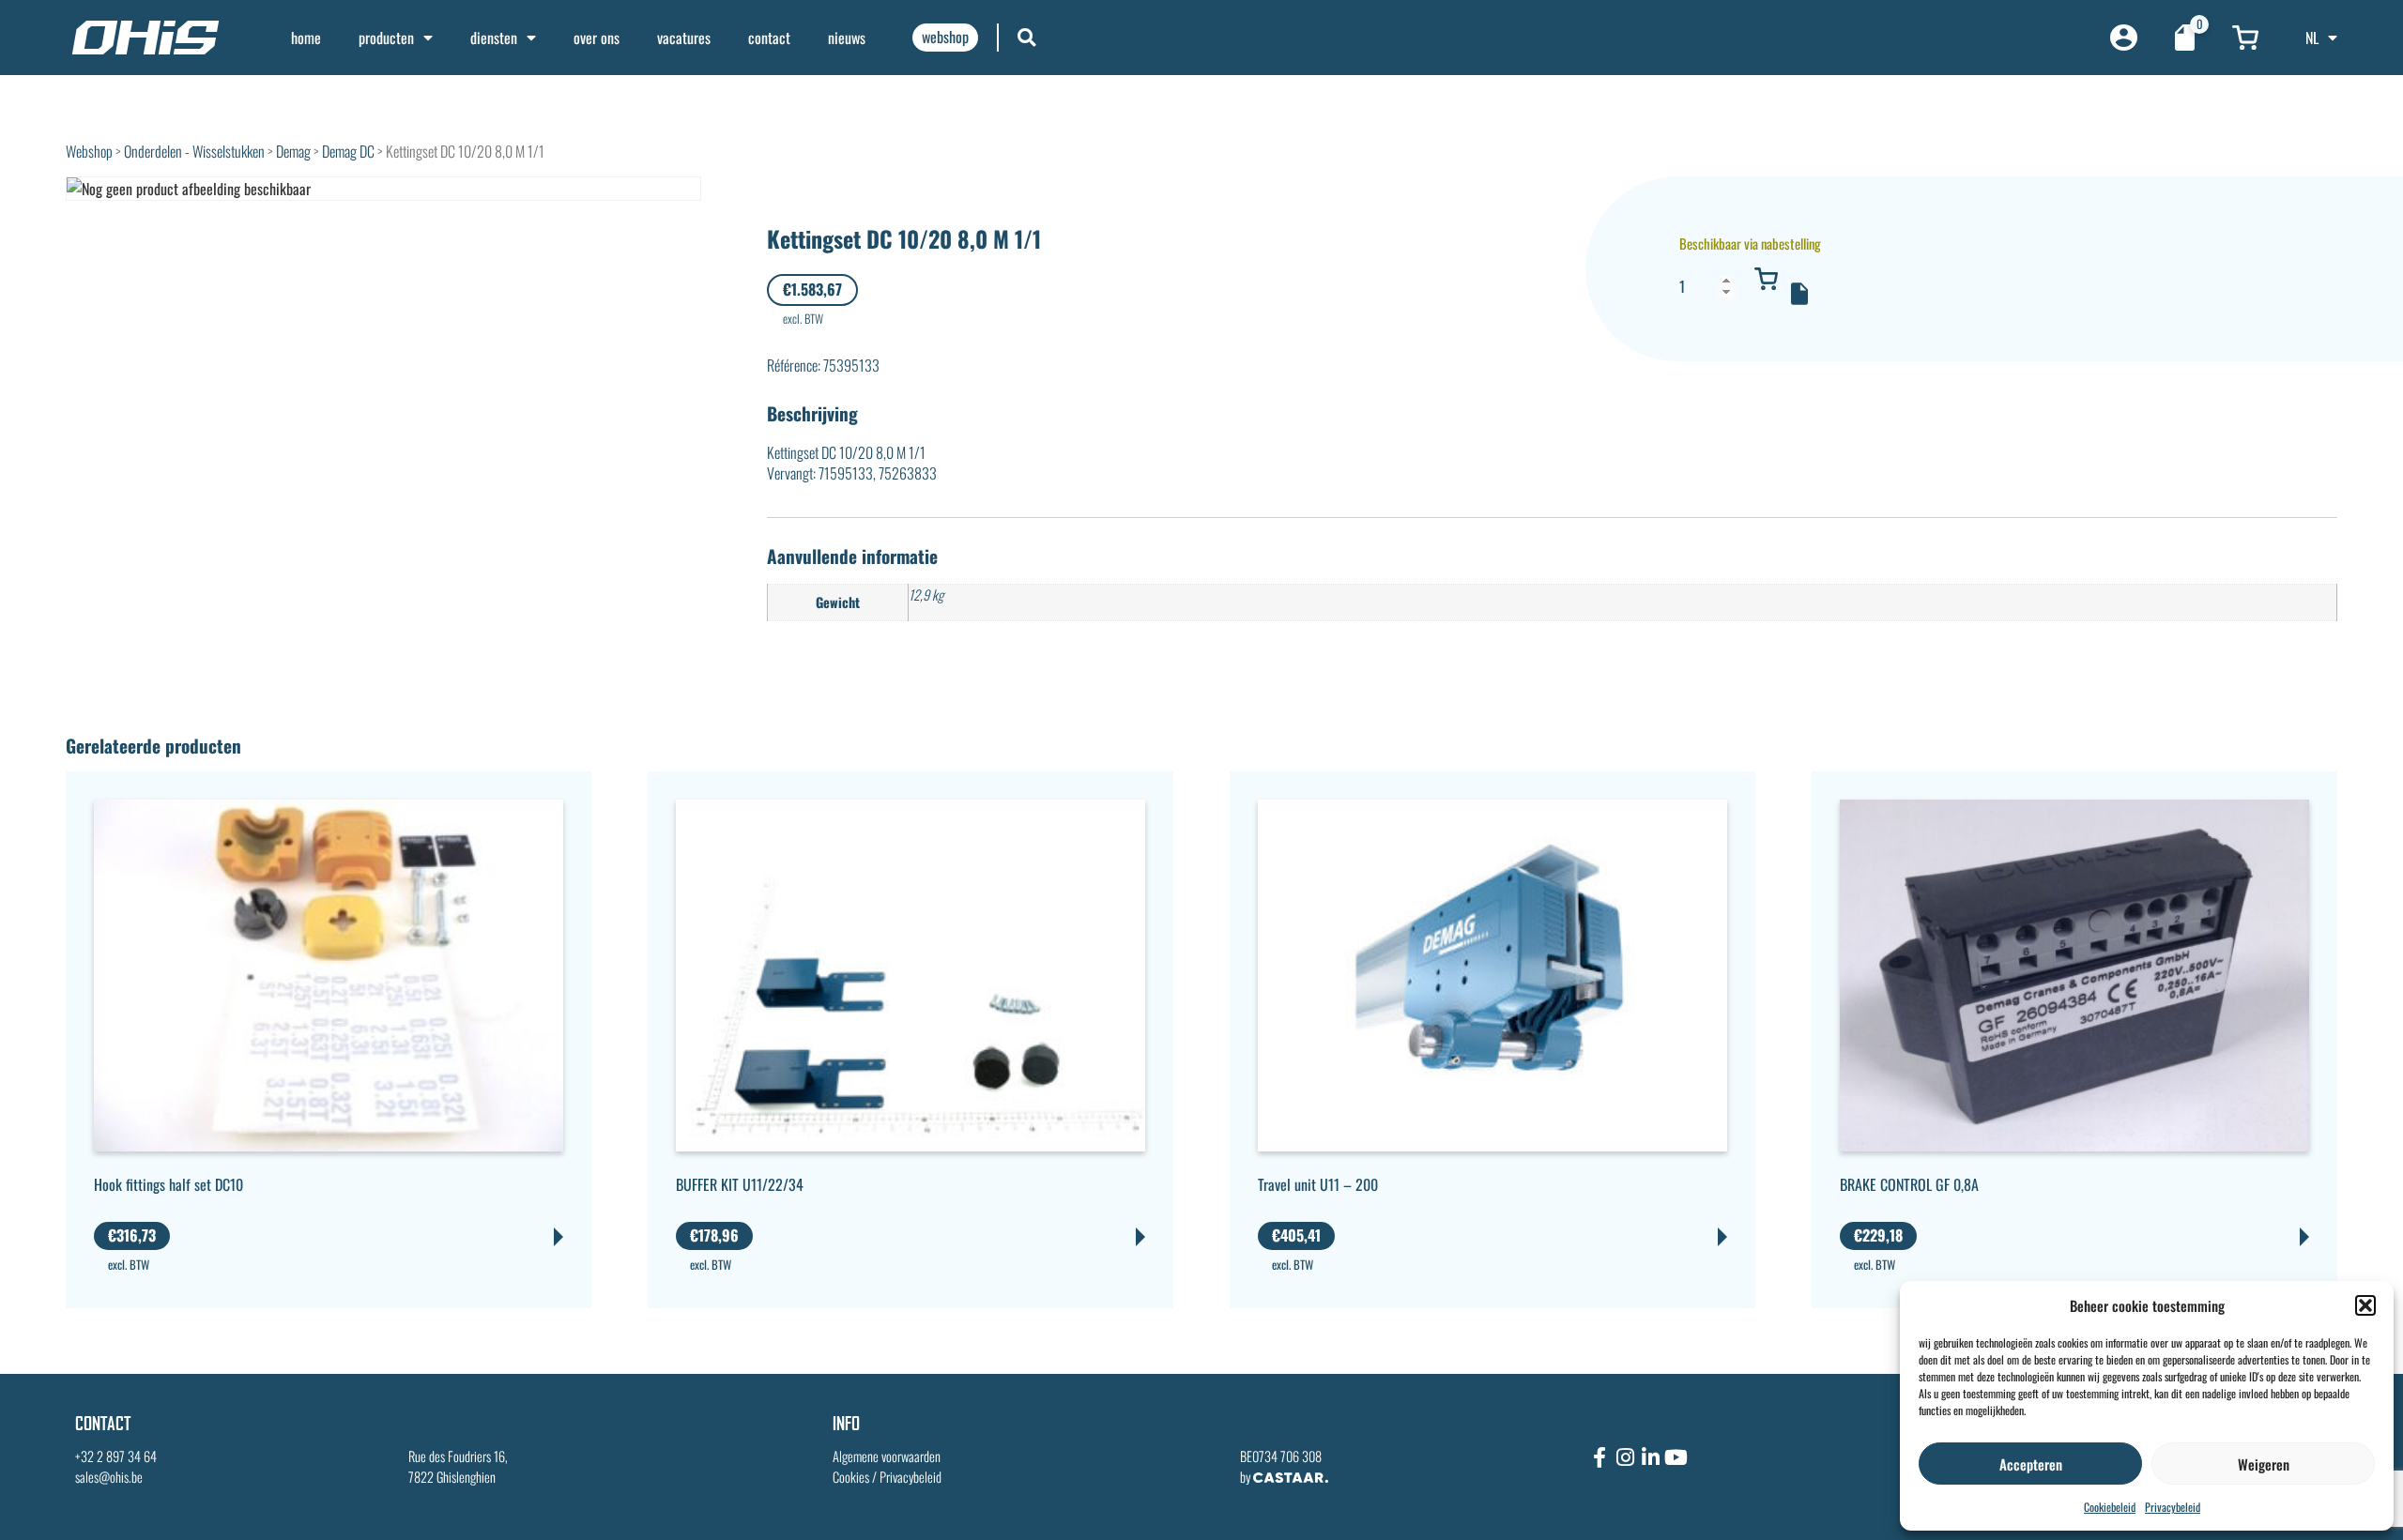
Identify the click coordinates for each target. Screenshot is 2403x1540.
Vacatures (684, 38)
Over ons (597, 38)
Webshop (89, 151)
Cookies (851, 1477)
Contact (769, 38)
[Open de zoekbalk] (1027, 37)
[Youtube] (1676, 1457)
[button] (2365, 1305)
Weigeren (2264, 1464)
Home (306, 38)
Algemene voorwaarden (887, 1456)
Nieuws (847, 38)
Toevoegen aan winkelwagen (1767, 279)
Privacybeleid (2173, 1507)
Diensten (494, 38)
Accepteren (2031, 1464)
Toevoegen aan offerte (1799, 294)
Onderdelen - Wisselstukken (194, 151)
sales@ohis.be (109, 1477)
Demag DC (348, 151)
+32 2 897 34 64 (116, 1456)
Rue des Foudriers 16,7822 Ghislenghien (458, 1466)
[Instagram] (1625, 1457)
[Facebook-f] (1599, 1457)
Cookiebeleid (2110, 1507)
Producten (386, 38)
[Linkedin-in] (1650, 1457)
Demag (293, 151)
